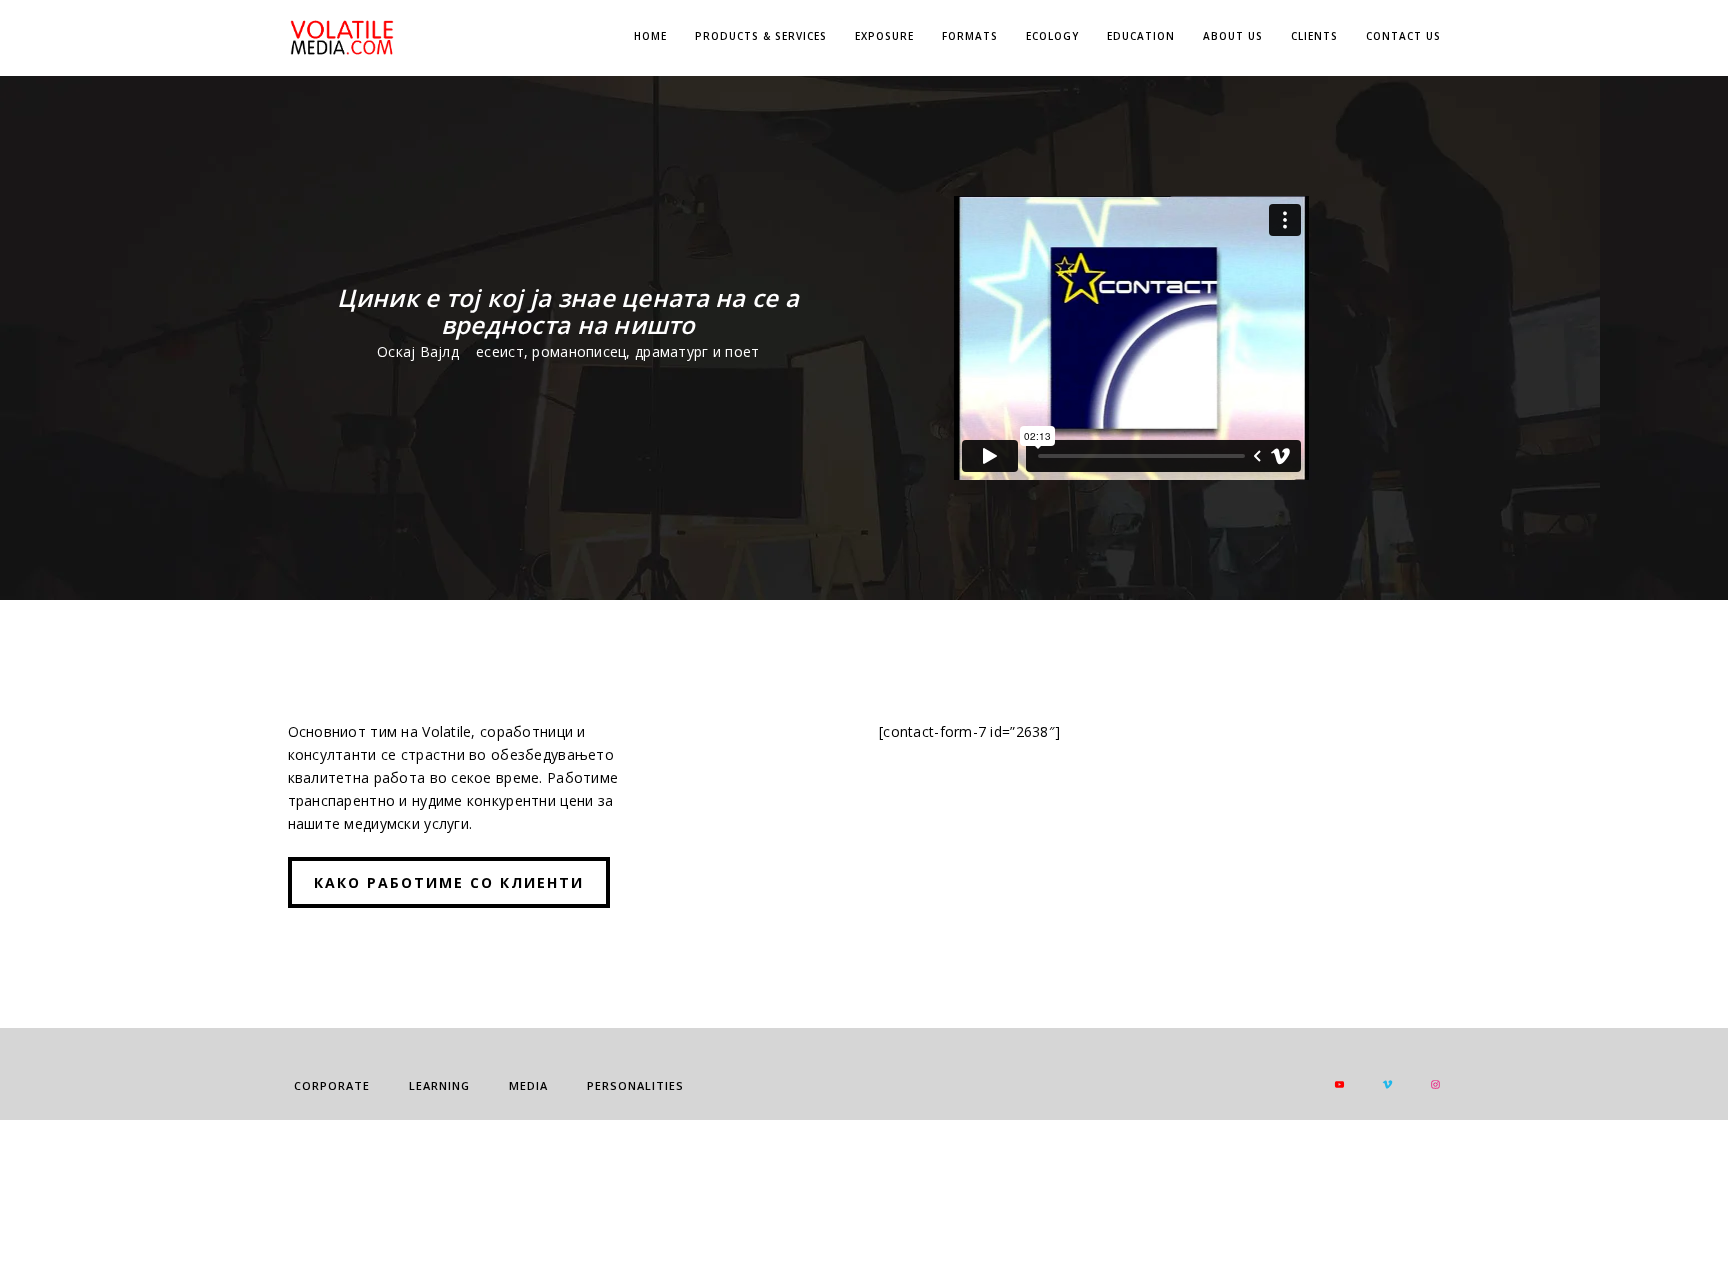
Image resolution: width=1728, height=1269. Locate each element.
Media (528, 1085)
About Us (1233, 36)
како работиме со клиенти (449, 882)
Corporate (332, 1085)
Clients (1314, 36)
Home (650, 36)
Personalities (635, 1085)
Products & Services (761, 36)
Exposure (884, 36)
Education (1141, 36)
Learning (439, 1085)
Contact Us (1403, 36)
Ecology (1052, 36)
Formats (970, 36)
